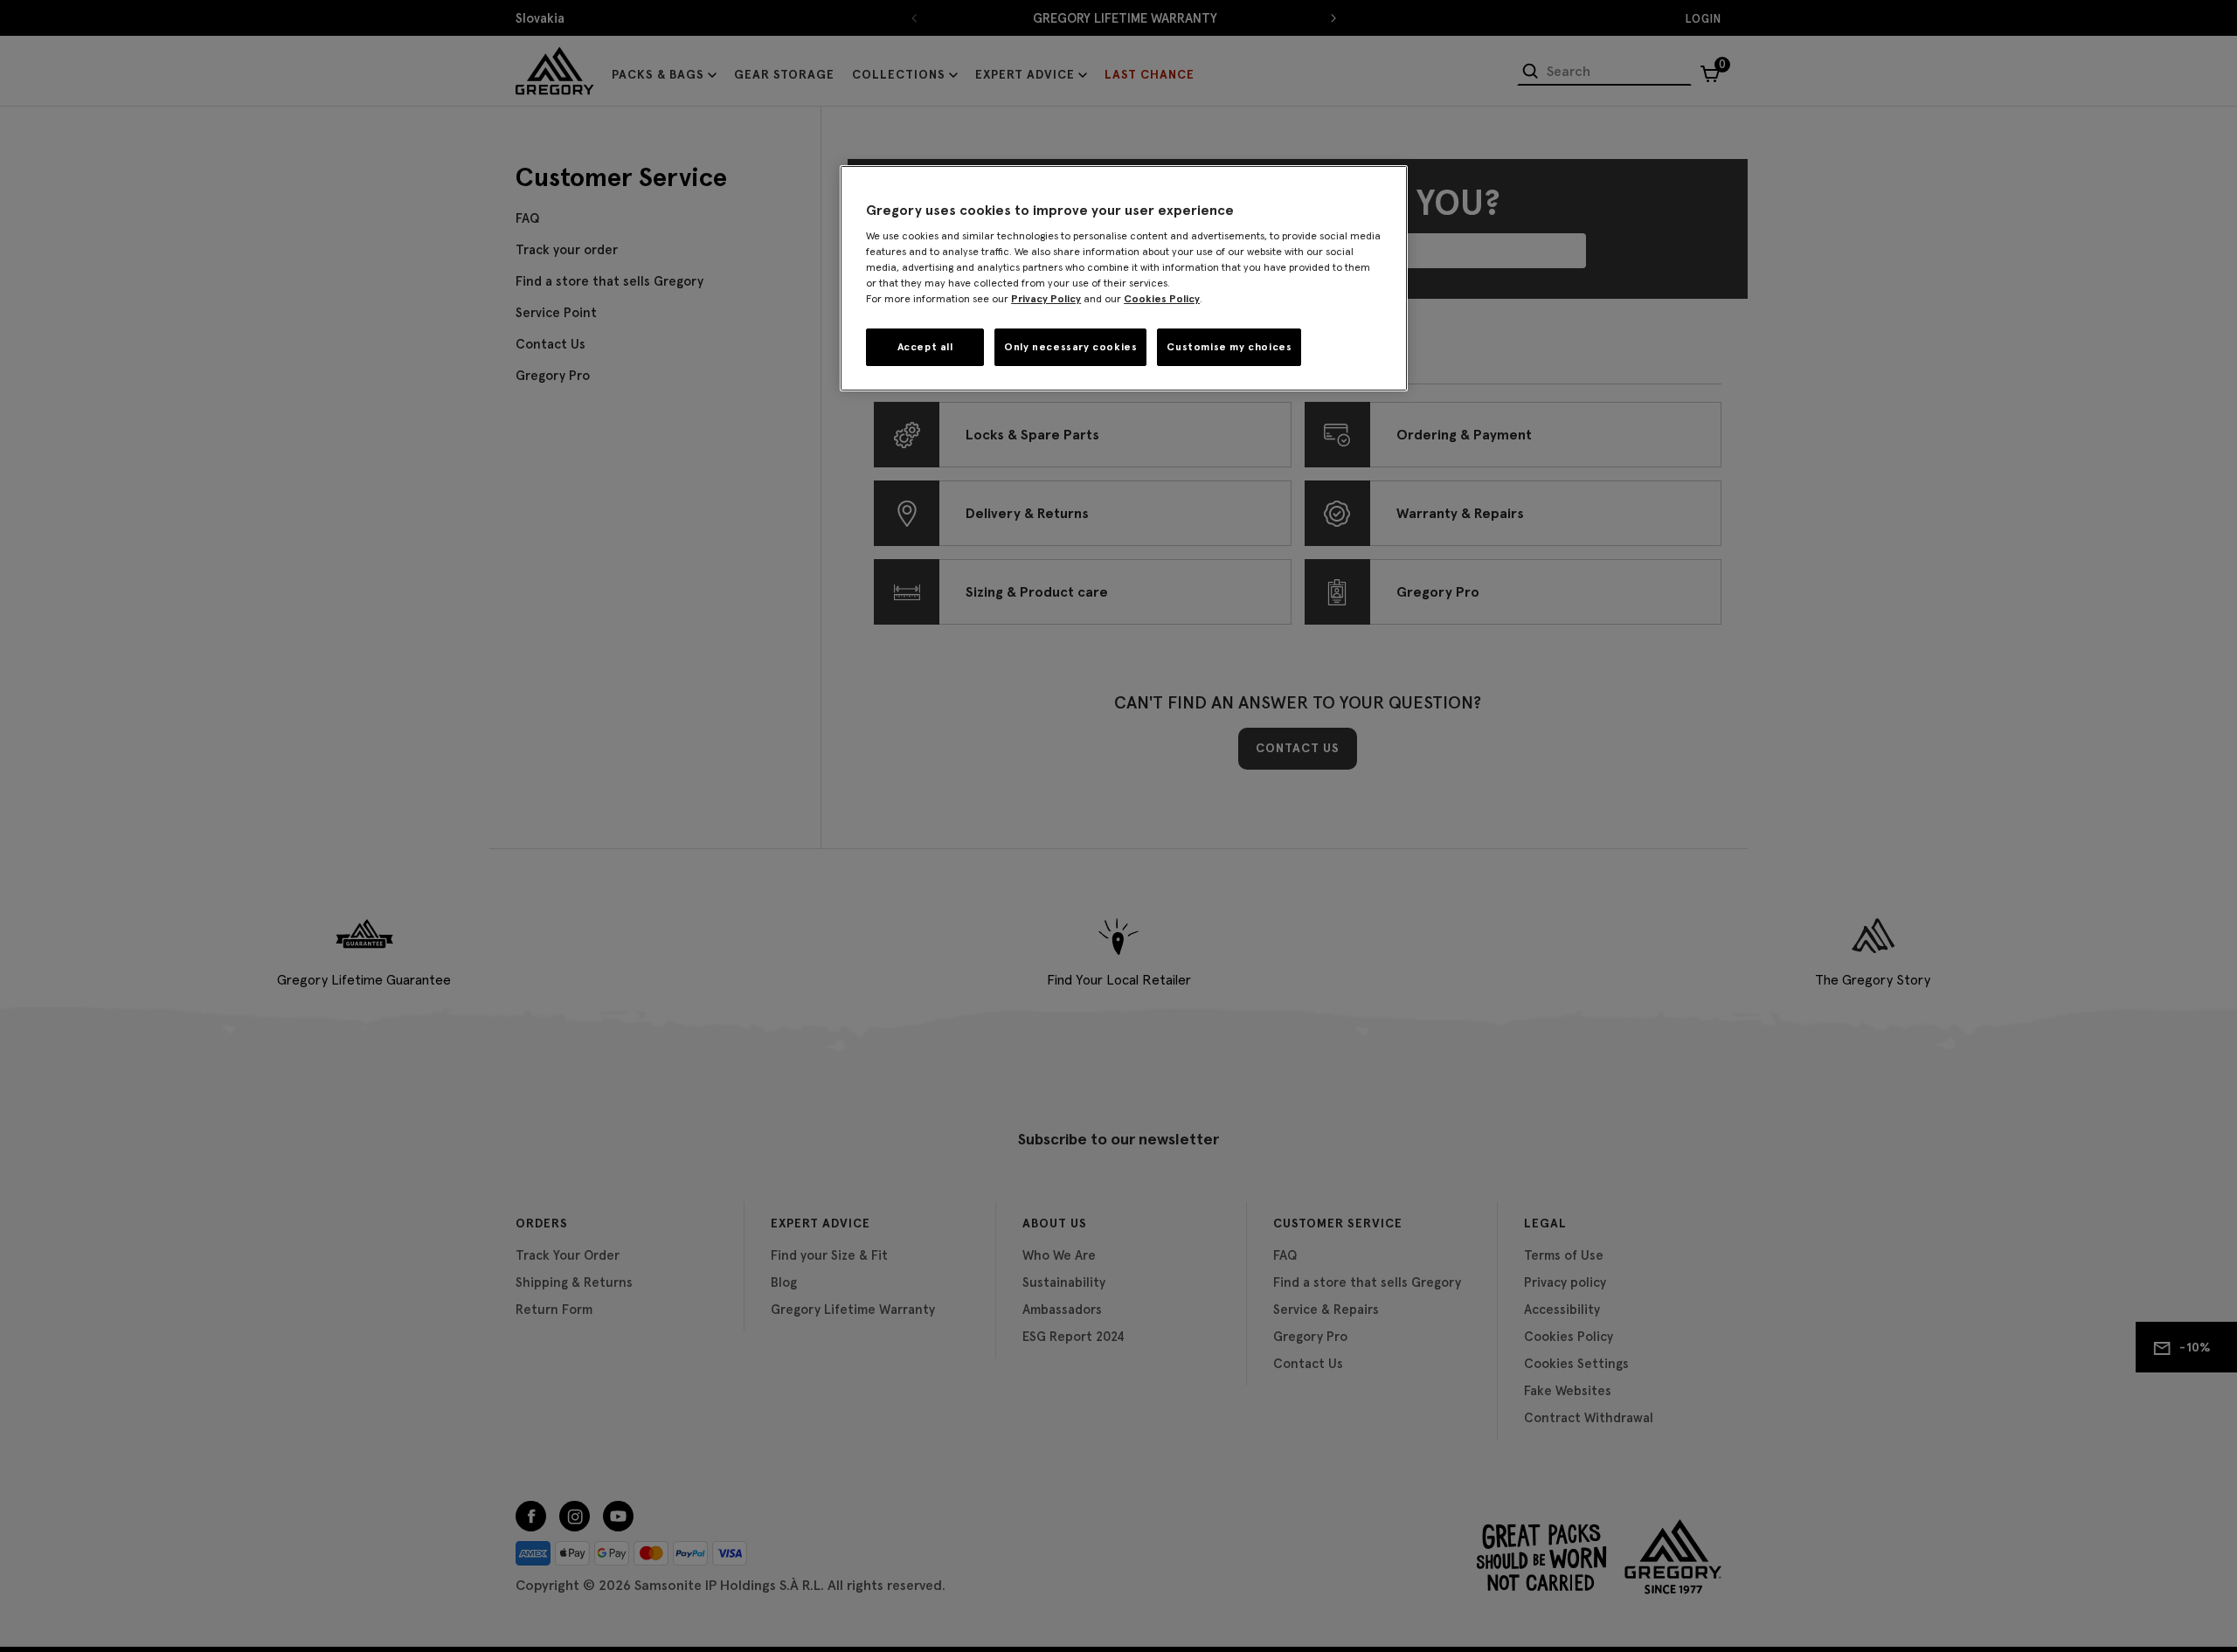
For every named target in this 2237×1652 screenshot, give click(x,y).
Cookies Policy (1162, 298)
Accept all (925, 346)
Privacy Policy (1046, 298)
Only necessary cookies (1070, 346)
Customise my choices (1229, 346)
